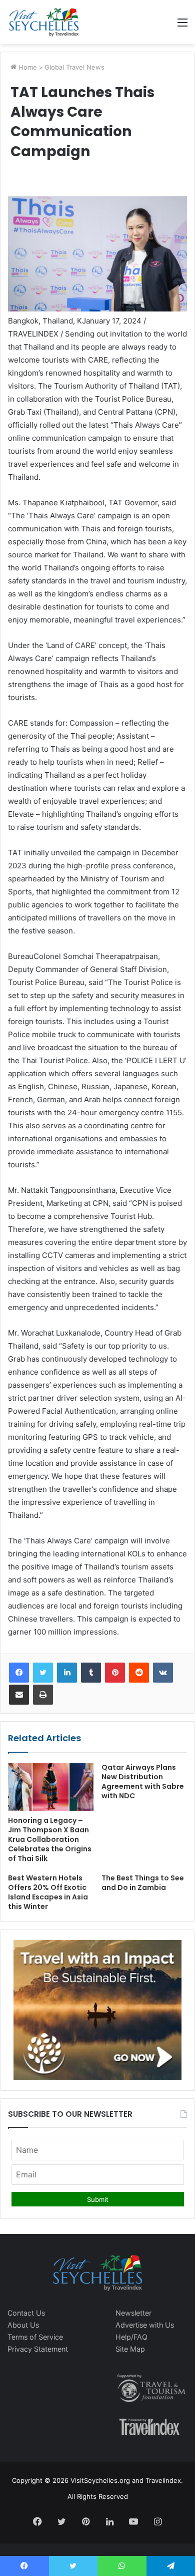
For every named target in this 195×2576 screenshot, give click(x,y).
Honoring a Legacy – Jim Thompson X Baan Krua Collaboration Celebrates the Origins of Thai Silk (50, 1839)
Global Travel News (74, 67)
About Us (23, 2325)
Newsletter (133, 2313)
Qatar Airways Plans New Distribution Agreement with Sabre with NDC (143, 1782)
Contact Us (26, 2313)
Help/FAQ (131, 2337)
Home (27, 67)
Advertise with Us (145, 2325)
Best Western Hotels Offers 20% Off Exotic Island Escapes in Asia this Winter (48, 1892)
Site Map (130, 2349)
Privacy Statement (38, 2349)
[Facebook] (19, 1673)
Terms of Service (35, 2337)
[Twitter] (43, 1673)
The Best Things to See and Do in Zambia (143, 1883)
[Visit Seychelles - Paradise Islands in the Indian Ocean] (44, 22)
